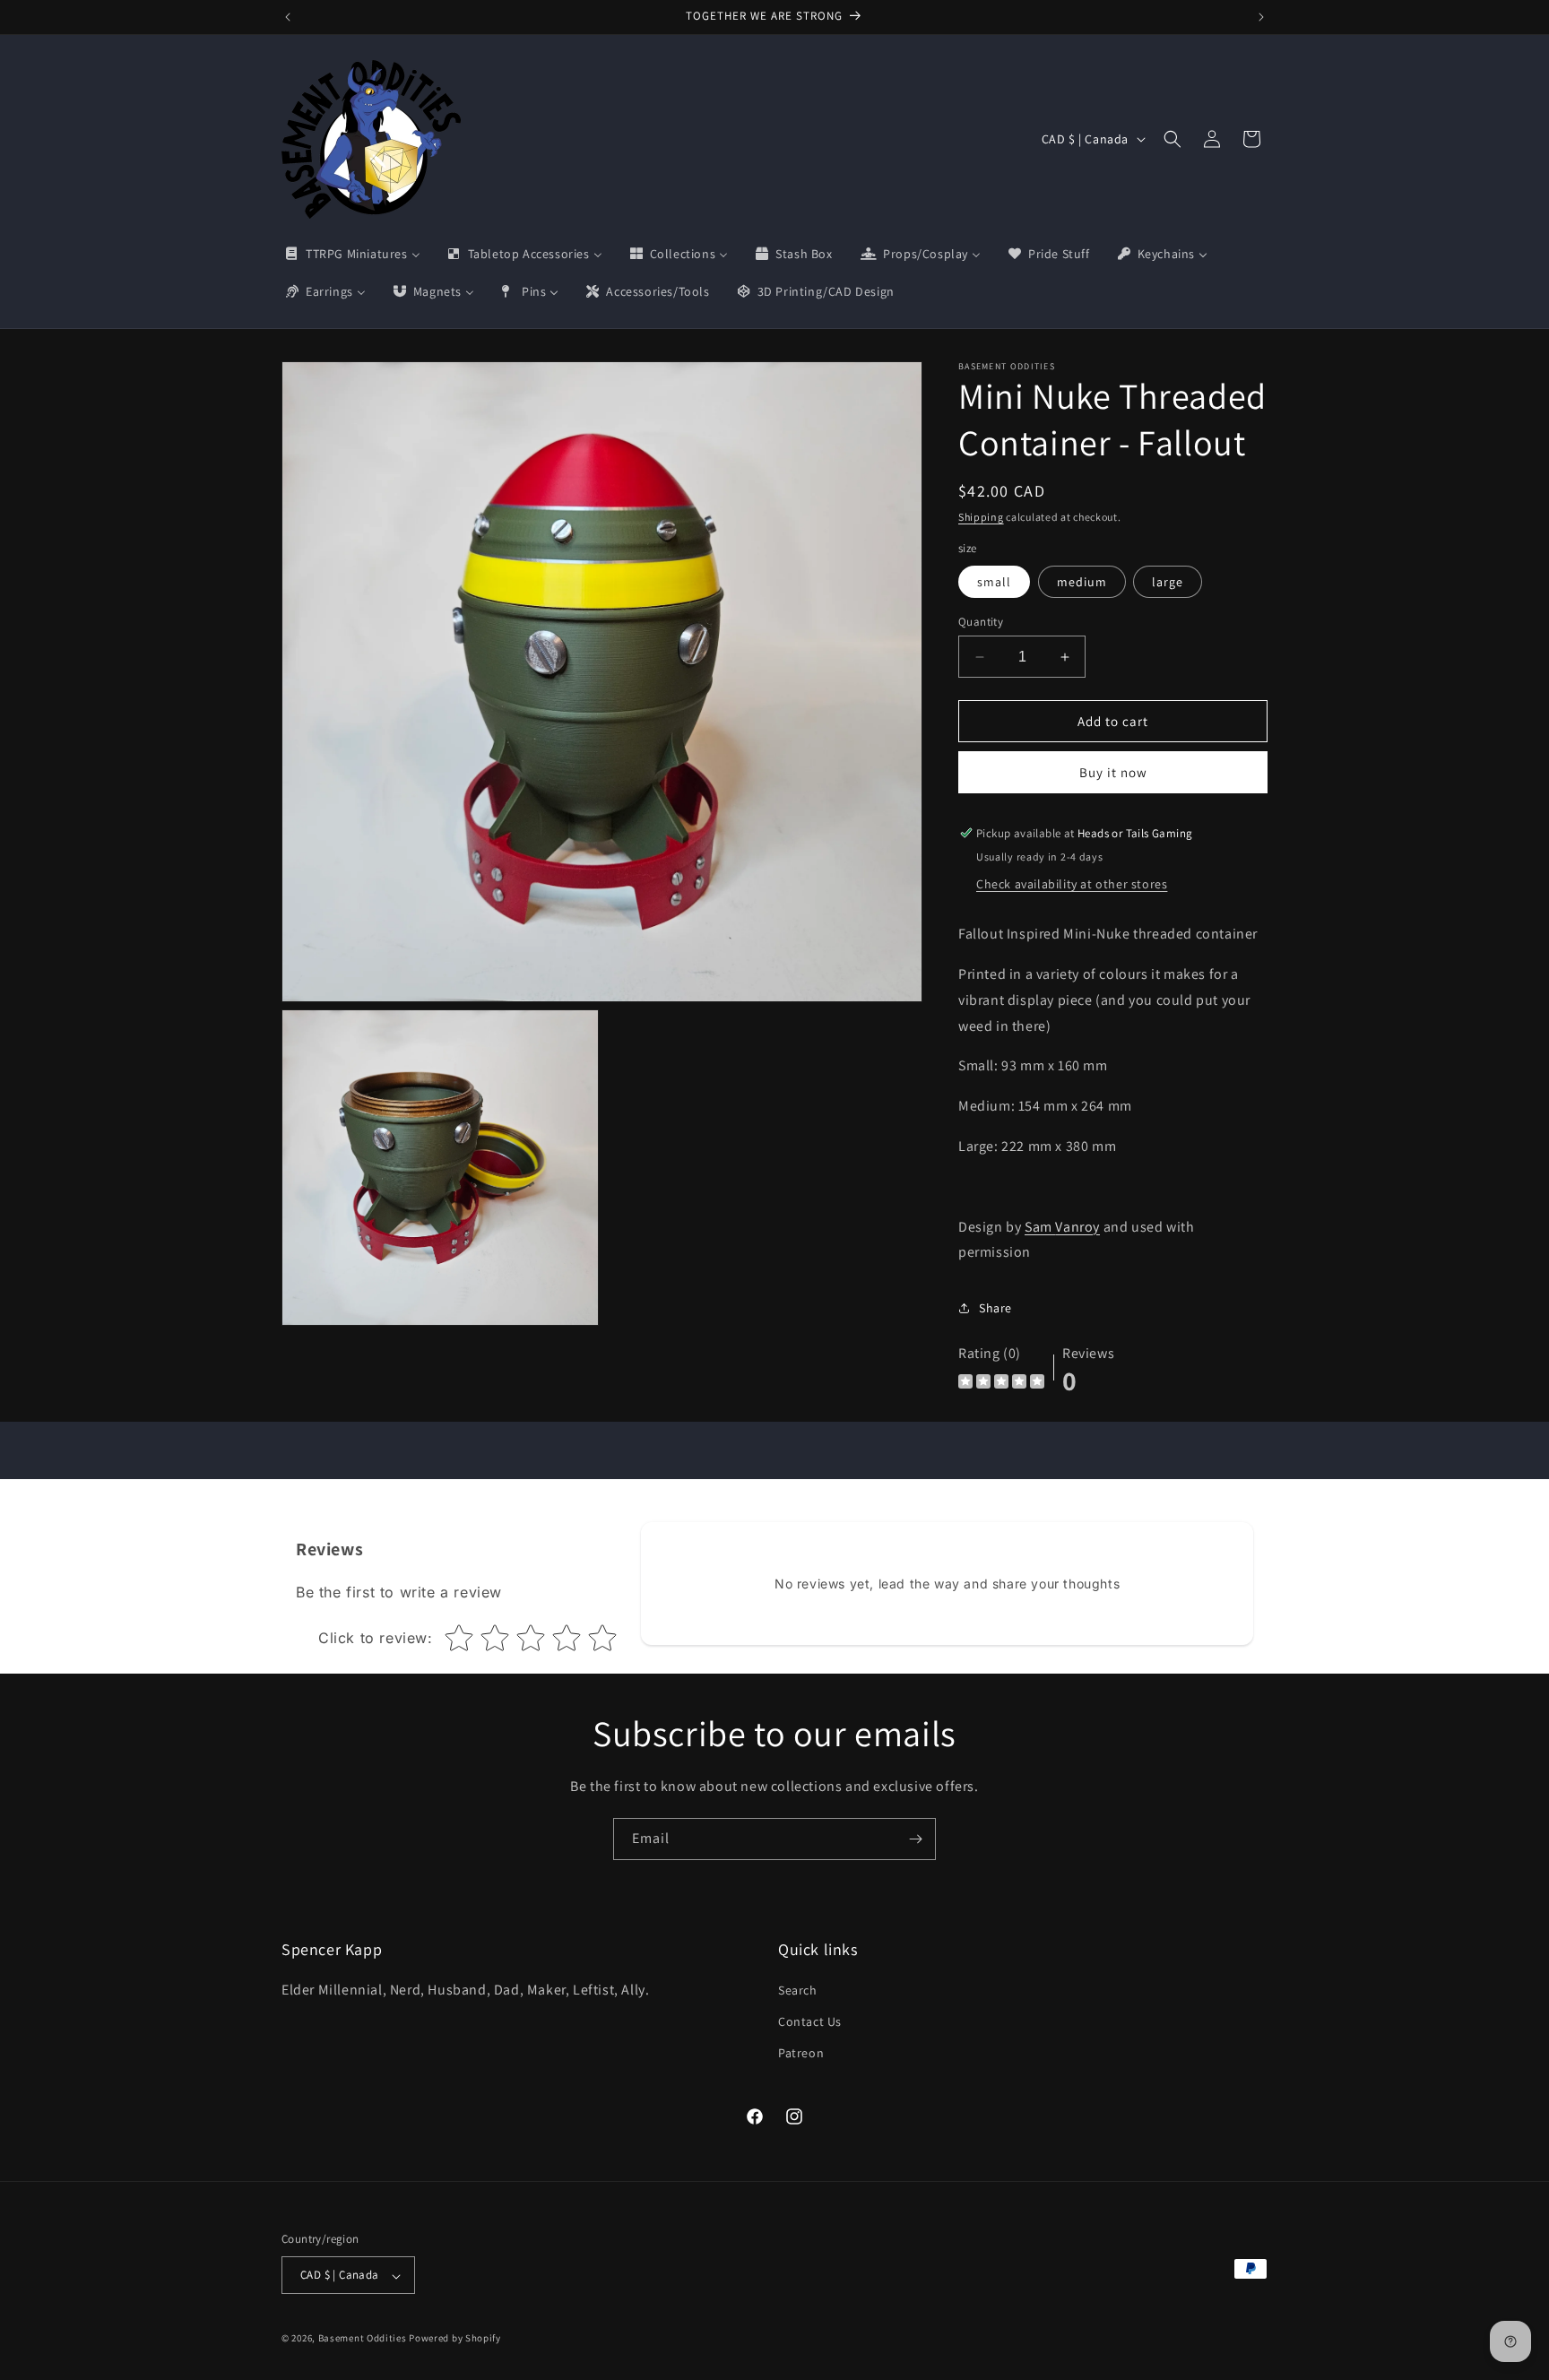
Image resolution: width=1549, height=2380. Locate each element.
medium (1082, 582)
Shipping (981, 517)
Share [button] (995, 1308)
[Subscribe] (915, 1839)
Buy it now (1113, 772)
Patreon (801, 2054)
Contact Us (810, 2022)
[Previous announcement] (288, 17)
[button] (1173, 139)
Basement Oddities (363, 2339)
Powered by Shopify (455, 2339)
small (994, 582)
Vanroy (1077, 1227)
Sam (1040, 1227)
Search (798, 1991)
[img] (1001, 1384)
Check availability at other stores (1072, 884)
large (1168, 582)
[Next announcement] (1261, 17)
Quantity (981, 622)
